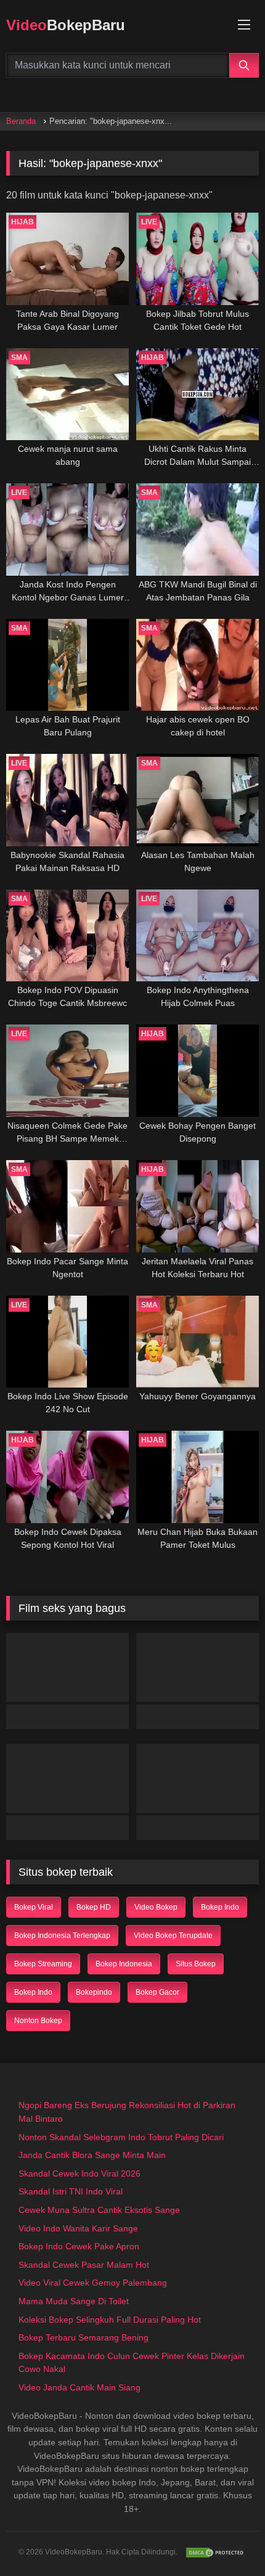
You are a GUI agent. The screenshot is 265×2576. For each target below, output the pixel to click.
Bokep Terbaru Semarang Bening (84, 2337)
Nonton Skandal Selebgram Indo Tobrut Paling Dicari (121, 2137)
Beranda (21, 121)
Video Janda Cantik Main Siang (79, 2387)
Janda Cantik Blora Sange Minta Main (92, 2155)
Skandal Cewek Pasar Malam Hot (84, 2265)
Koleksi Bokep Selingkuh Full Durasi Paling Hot (110, 2320)
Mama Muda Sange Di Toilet (74, 2301)
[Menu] (244, 25)
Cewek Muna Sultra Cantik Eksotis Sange (99, 2210)
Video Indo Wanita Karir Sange (78, 2228)
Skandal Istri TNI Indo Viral (71, 2191)
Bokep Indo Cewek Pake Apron (79, 2246)
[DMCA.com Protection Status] (216, 2553)
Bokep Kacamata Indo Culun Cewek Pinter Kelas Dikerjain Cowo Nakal (132, 2363)
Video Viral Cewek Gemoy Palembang (93, 2283)
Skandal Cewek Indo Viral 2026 (79, 2173)
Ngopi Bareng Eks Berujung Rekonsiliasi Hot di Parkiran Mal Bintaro (127, 2112)
